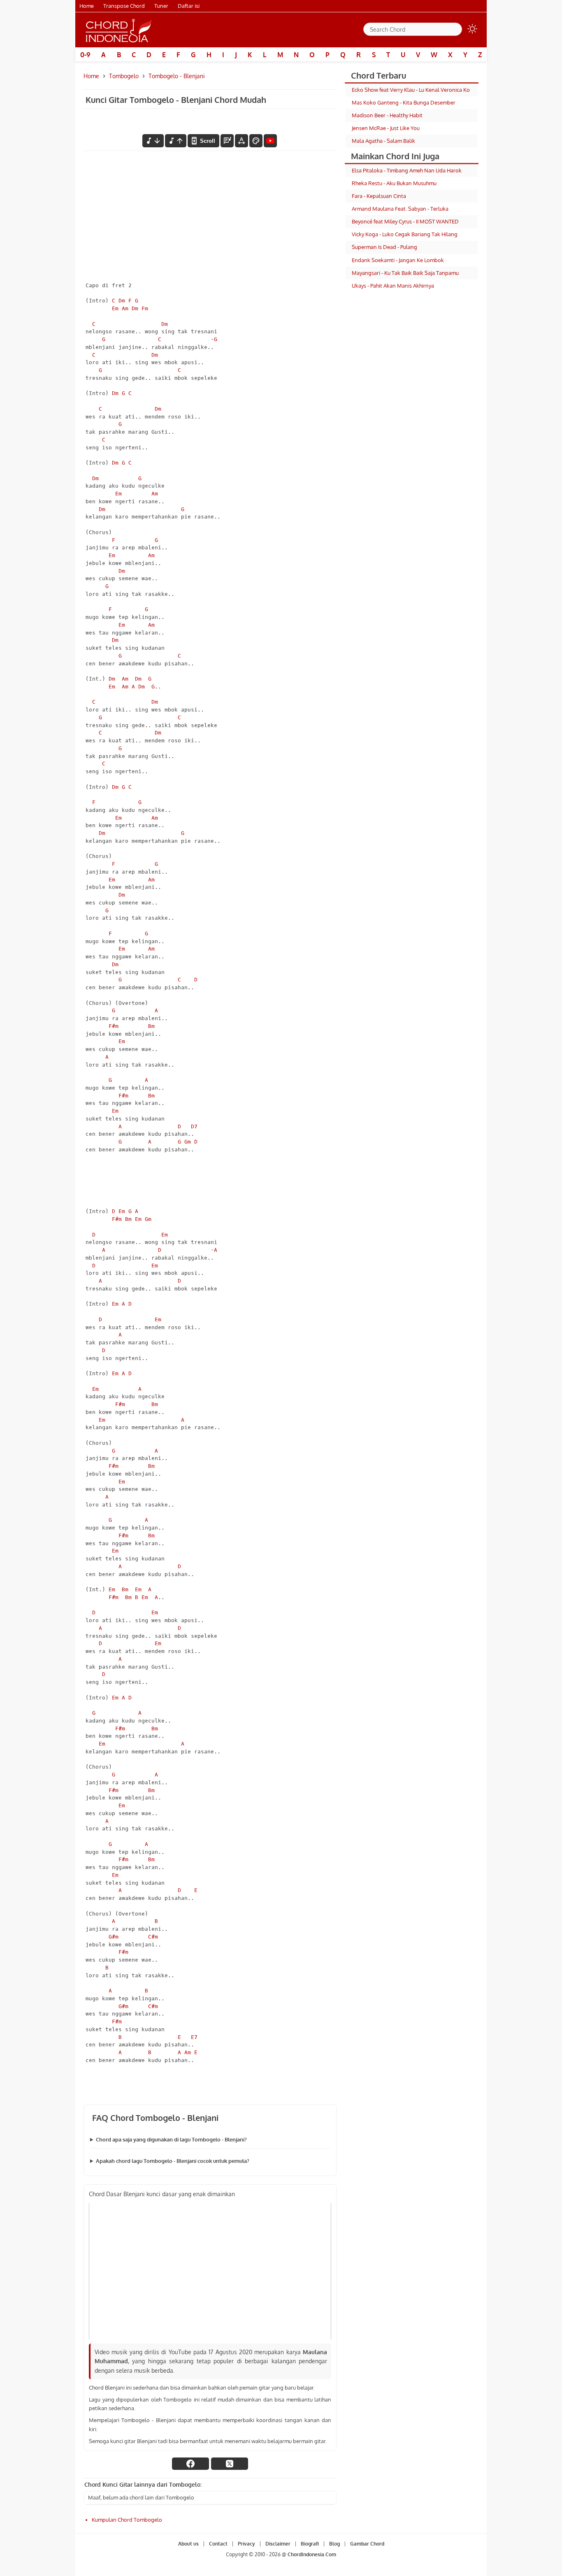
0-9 (85, 55)
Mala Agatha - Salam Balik (383, 141)
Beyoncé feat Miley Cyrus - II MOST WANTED (405, 221)
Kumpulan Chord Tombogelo (127, 2520)
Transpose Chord (124, 6)
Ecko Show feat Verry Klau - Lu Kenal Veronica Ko (411, 90)
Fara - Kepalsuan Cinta (379, 196)
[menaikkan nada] (176, 141)
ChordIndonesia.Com (312, 2555)
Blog (334, 2544)
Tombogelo (124, 76)
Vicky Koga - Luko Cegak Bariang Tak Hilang (405, 234)
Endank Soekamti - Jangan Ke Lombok (398, 260)
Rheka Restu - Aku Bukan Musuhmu (394, 183)
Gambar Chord (367, 2544)
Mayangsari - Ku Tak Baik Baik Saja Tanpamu (405, 273)
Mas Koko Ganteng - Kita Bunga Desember (404, 102)
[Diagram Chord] (227, 141)
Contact (218, 2544)
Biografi (310, 2544)
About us (188, 2544)
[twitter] (230, 2464)
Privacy (246, 2544)
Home (87, 6)
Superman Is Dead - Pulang (384, 247)
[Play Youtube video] (210, 2271)
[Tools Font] (242, 141)
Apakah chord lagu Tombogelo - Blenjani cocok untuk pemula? (173, 2161)
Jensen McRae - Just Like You (386, 128)
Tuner (161, 6)
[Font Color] (256, 141)
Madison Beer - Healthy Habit (387, 115)
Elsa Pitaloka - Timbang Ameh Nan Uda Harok (407, 170)
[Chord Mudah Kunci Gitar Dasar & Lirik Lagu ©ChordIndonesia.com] (119, 30)
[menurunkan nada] (153, 141)
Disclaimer (278, 2544)
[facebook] (190, 2464)
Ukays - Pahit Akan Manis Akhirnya (393, 286)
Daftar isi (189, 6)
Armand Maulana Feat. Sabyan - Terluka (400, 209)
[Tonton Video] (270, 141)
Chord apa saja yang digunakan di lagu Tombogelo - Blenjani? (171, 2139)
